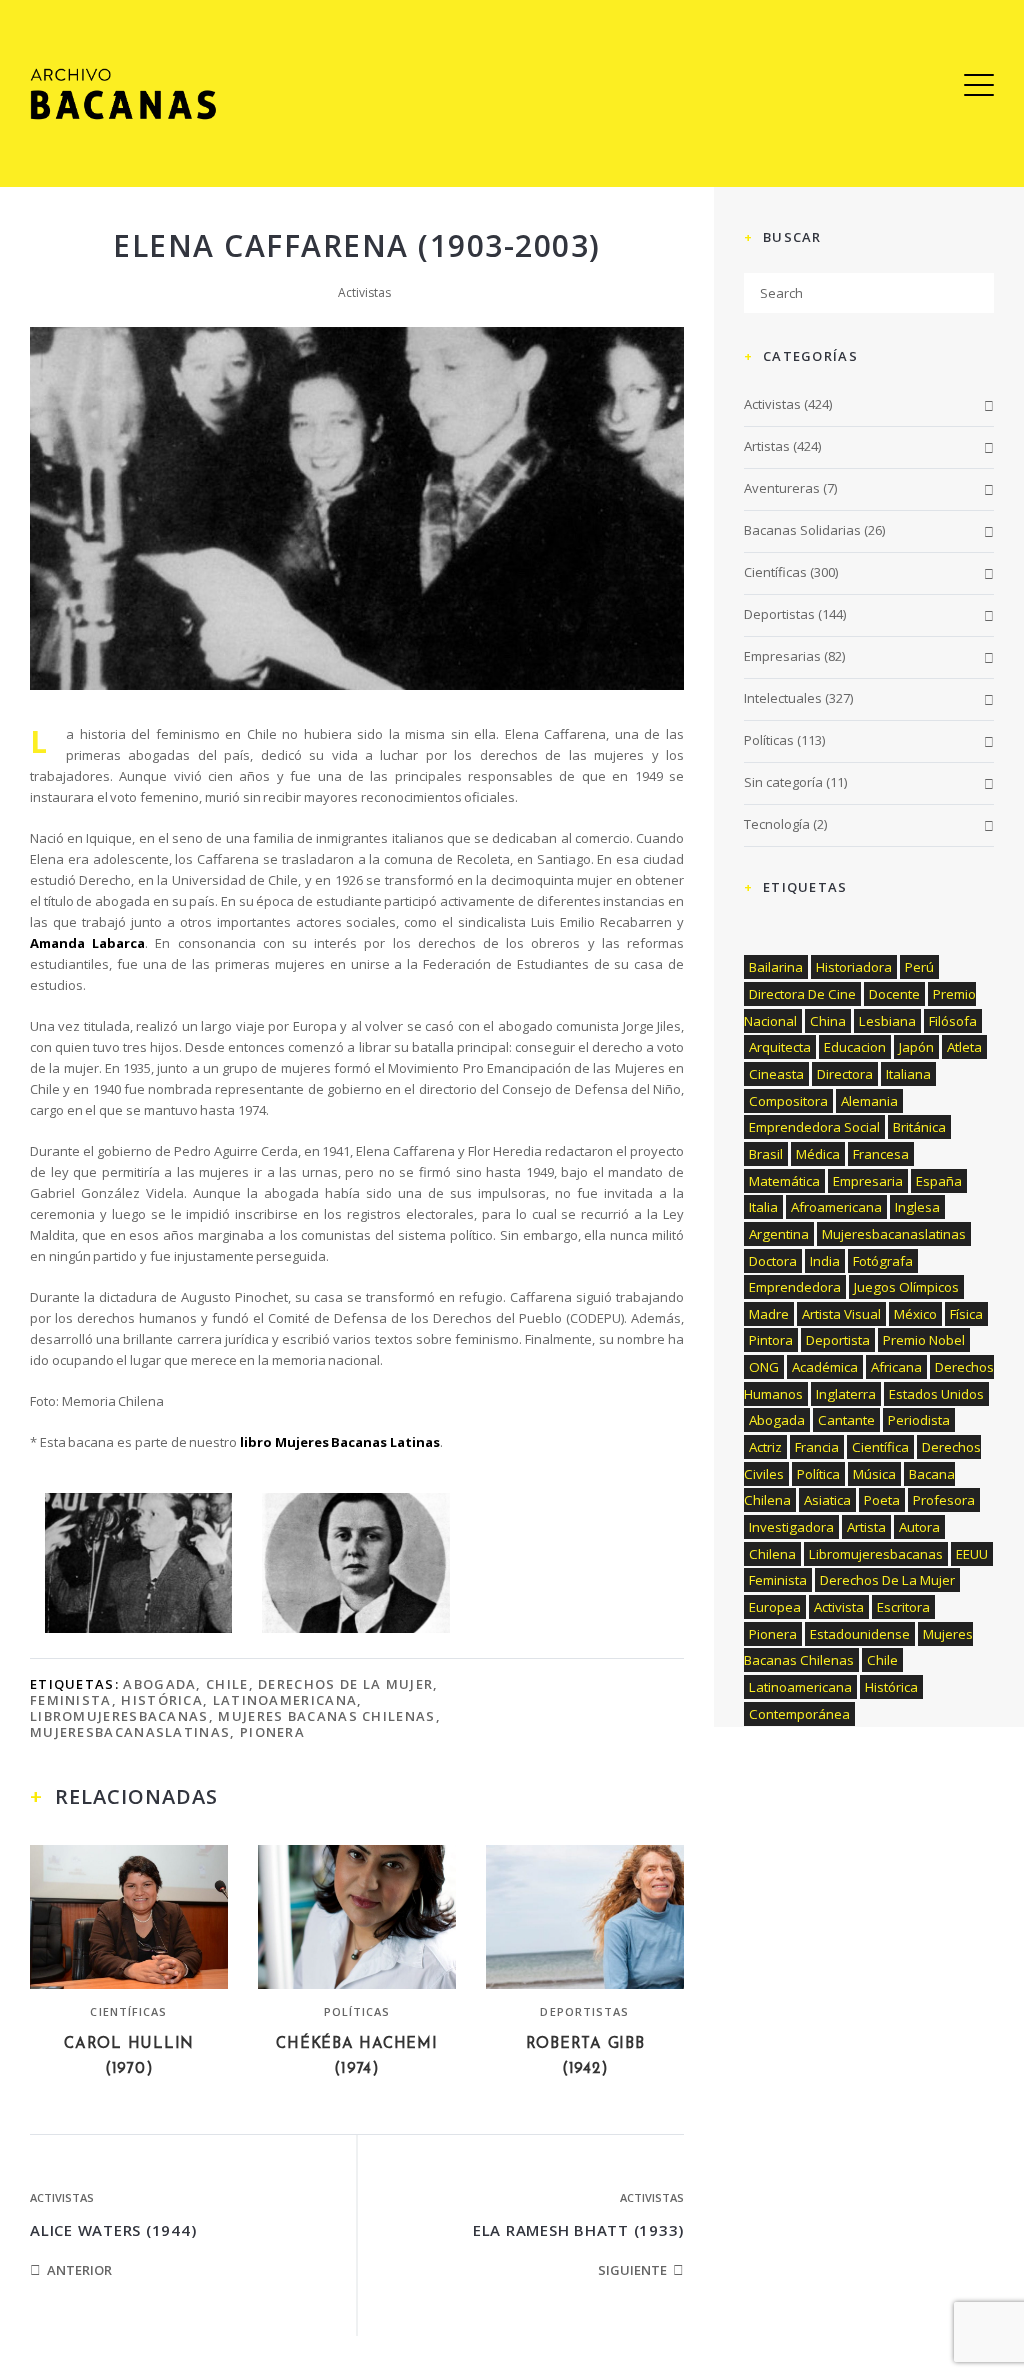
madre (769, 1314)
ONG (764, 1367)
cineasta (776, 1074)
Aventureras (782, 488)
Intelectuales (783, 698)
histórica (162, 1700)
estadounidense (860, 1634)
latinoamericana (285, 1700)
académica (825, 1367)
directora (845, 1074)
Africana (896, 1367)
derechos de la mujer (345, 1684)
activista (839, 1607)
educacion (855, 1047)
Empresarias (782, 656)
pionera (272, 1732)
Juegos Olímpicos (906, 1287)
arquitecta (780, 1047)
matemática (784, 1181)
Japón (916, 1047)
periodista (919, 1420)
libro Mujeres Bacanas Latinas (340, 1442)
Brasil (766, 1154)
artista (866, 1527)
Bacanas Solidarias (802, 530)
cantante (846, 1420)
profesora (944, 1500)
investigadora (791, 1527)
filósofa (953, 1021)
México (915, 1314)
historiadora (854, 967)
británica (919, 1127)
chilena (772, 1554)
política (818, 1474)
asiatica (827, 1500)
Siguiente (632, 2270)
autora (919, 1527)
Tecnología (777, 824)
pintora (771, 1340)
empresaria (868, 1181)
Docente (894, 994)
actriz (765, 1447)
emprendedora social (814, 1127)
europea (775, 1607)
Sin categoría (783, 782)
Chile (227, 1684)
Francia (817, 1447)
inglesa (917, 1207)
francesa (881, 1154)
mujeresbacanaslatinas (130, 1732)
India (825, 1261)
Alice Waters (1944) (113, 2230)
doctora (773, 1261)
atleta (964, 1047)
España (939, 1181)
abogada (159, 1684)
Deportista (838, 1340)
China (828, 1021)
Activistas (364, 292)
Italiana (908, 1074)
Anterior (79, 2270)
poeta (882, 1500)
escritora (903, 1607)
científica (880, 1447)
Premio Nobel (924, 1340)
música (874, 1474)
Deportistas (584, 2011)
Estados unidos (936, 1394)
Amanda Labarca (87, 943)
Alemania (869, 1101)
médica (818, 1154)
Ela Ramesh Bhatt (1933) (578, 2230)
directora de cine (802, 994)
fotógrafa (883, 1261)
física (966, 1314)
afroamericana (836, 1207)
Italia (763, 1207)
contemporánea (799, 1714)
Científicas (128, 2011)
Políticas (357, 2011)
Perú (919, 967)
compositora (788, 1101)
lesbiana (887, 1021)
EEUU (972, 1554)
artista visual (841, 1314)
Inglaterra (846, 1394)
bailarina (776, 967)
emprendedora (795, 1287)
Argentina (779, 1234)
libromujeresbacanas (119, 1716)
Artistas (767, 446)
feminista (71, 1700)
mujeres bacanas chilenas (326, 1716)
